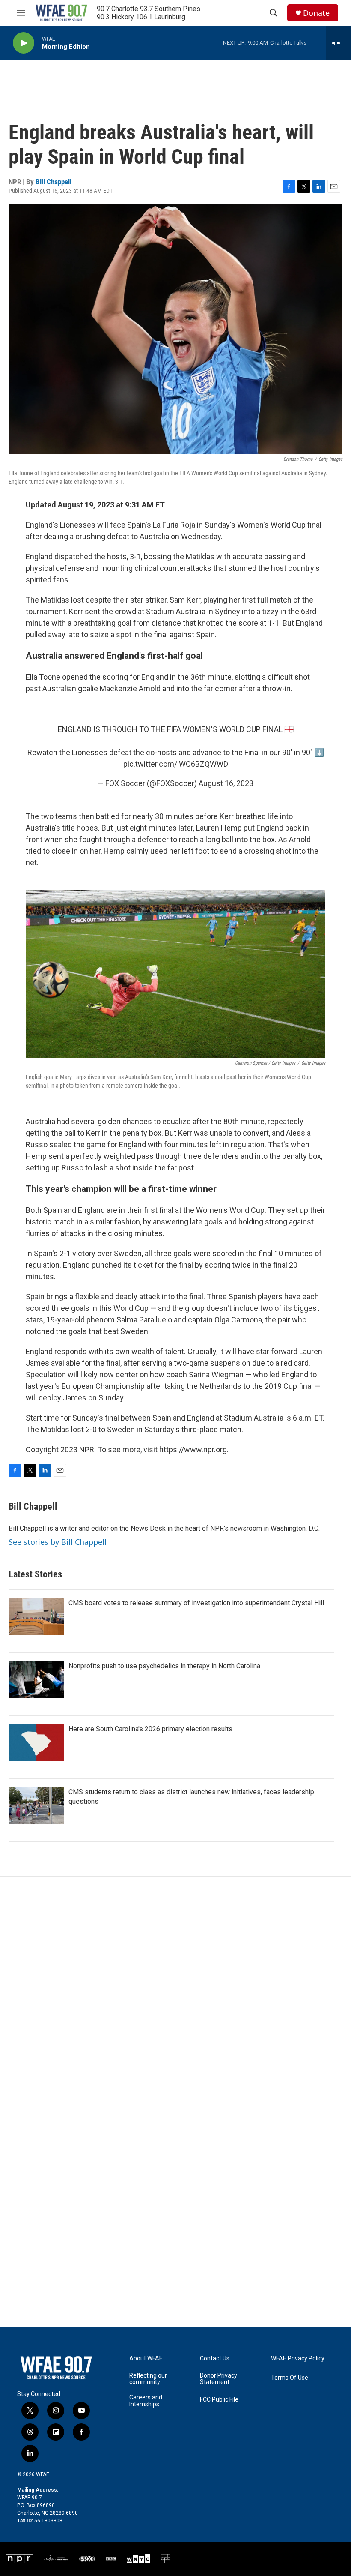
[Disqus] (175, 1992)
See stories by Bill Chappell (58, 1542)
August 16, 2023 (226, 783)
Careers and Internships (146, 2401)
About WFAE (146, 2359)
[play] (24, 43)
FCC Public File (219, 2400)
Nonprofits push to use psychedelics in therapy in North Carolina (164, 1666)
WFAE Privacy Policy (298, 2359)
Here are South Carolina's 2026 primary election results (150, 1729)
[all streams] (338, 43)
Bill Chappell (54, 182)
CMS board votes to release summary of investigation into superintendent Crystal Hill (196, 1603)
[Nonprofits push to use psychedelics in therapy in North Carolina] (36, 1680)
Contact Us (215, 2359)
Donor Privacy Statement (219, 2379)
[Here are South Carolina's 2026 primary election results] (36, 1743)
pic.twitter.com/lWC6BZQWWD (176, 764)
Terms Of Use (290, 2378)
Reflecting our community (148, 2379)
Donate (316, 13)
